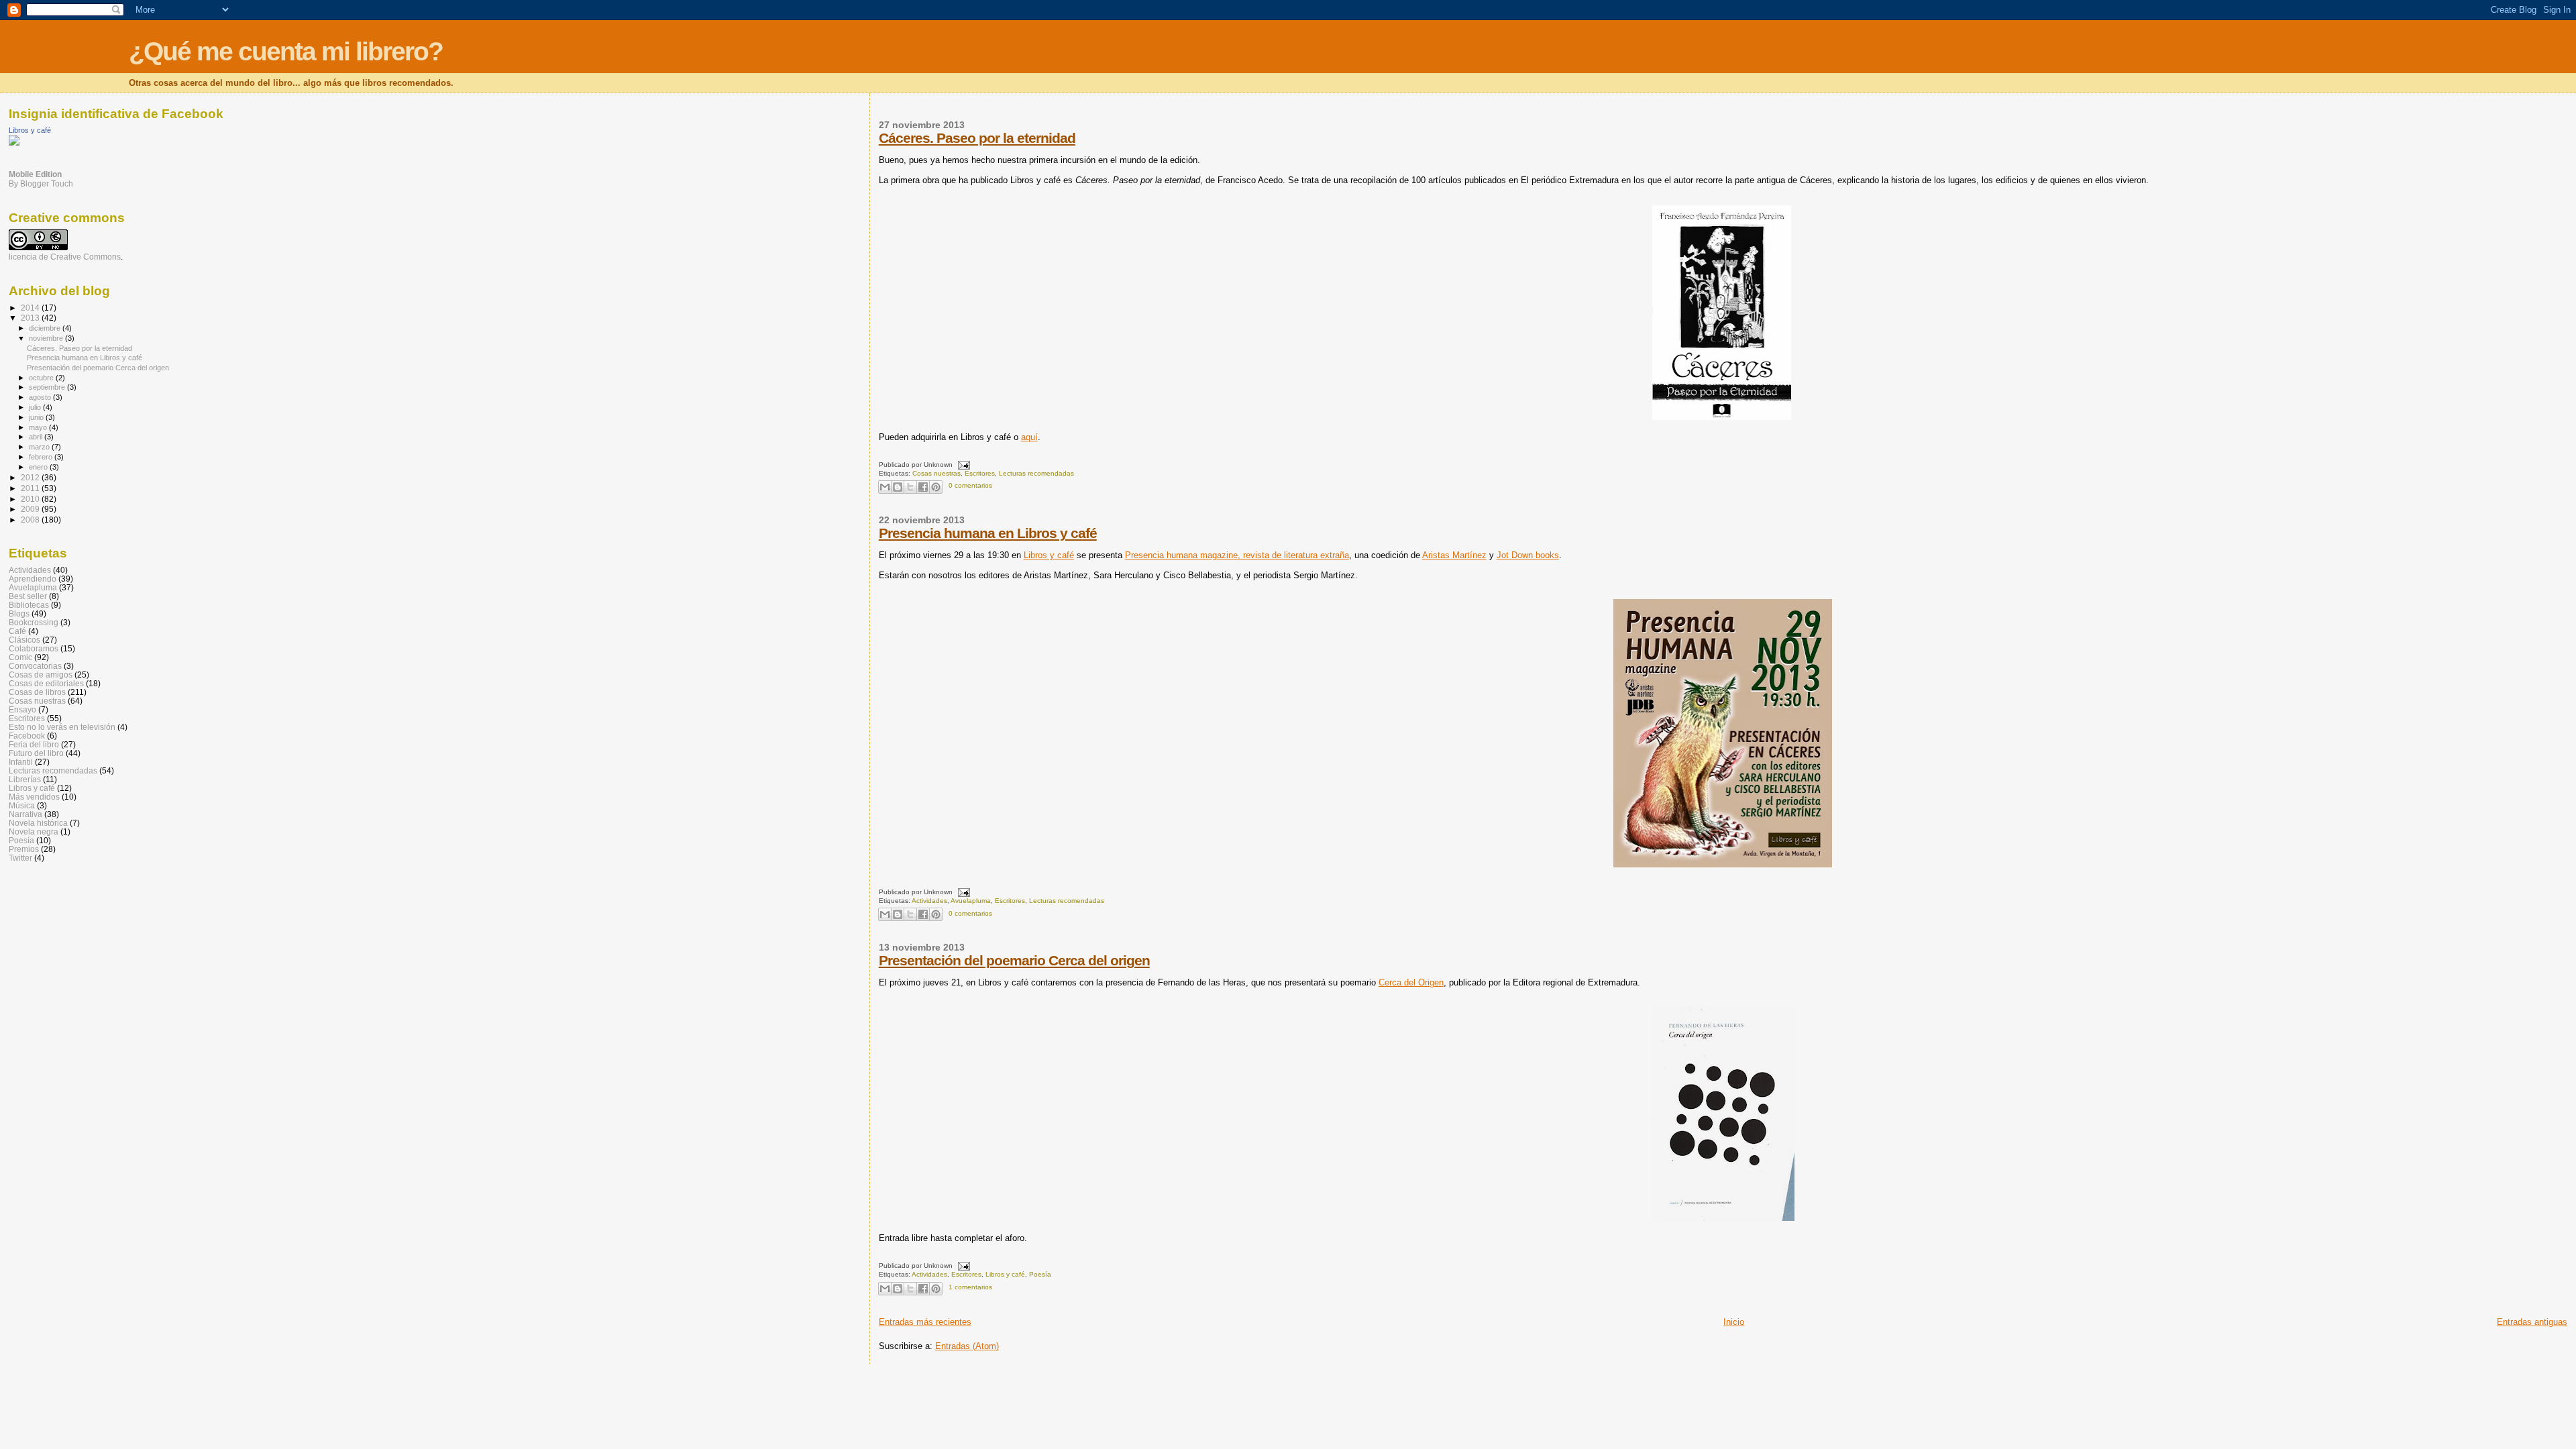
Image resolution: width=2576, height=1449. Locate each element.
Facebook (27, 736)
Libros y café (1049, 555)
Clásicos (24, 640)
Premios (24, 849)
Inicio (1734, 1322)
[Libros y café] (14, 143)
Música (22, 805)
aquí (1029, 437)
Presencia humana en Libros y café (988, 533)
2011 (31, 488)
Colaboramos (34, 648)
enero (39, 467)
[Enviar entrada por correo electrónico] (962, 465)
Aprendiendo (33, 579)
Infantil (21, 762)
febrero (42, 457)
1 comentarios (970, 1287)
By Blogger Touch (41, 184)
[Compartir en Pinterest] (936, 487)
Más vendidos (34, 797)
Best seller (28, 596)
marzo (40, 447)
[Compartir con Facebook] (923, 487)
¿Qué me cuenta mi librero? (286, 51)
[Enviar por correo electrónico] (885, 487)
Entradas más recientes (925, 1322)
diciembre (46, 328)
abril (37, 437)
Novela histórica (38, 823)
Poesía (1040, 1274)
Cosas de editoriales (46, 683)
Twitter (20, 858)
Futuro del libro (36, 753)
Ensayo (22, 709)
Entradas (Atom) (967, 1346)
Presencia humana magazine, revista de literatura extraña (1237, 555)
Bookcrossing (34, 622)
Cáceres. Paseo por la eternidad (977, 138)
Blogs (19, 613)
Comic (20, 657)
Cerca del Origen (1411, 982)
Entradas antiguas (2532, 1322)
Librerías (25, 779)
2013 (31, 318)
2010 (31, 499)
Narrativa (25, 814)
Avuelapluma (971, 901)
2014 (31, 308)
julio (36, 407)
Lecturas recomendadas (1036, 473)
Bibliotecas (29, 605)
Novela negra (34, 831)
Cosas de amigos (41, 675)
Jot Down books (1528, 555)
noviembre (47, 338)
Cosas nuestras (936, 473)
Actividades (929, 901)
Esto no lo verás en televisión (62, 727)
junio (37, 417)
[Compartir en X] (910, 487)
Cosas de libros (37, 692)
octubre (42, 378)
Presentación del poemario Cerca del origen (1014, 960)
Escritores (980, 473)
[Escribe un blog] (898, 487)
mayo (39, 427)
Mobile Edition (35, 174)
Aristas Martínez (1454, 555)
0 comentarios (970, 485)
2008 (31, 520)
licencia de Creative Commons (65, 257)
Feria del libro (34, 744)
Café (17, 631)
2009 (31, 509)
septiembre (48, 387)
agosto (41, 397)
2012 (31, 477)
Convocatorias (35, 666)
